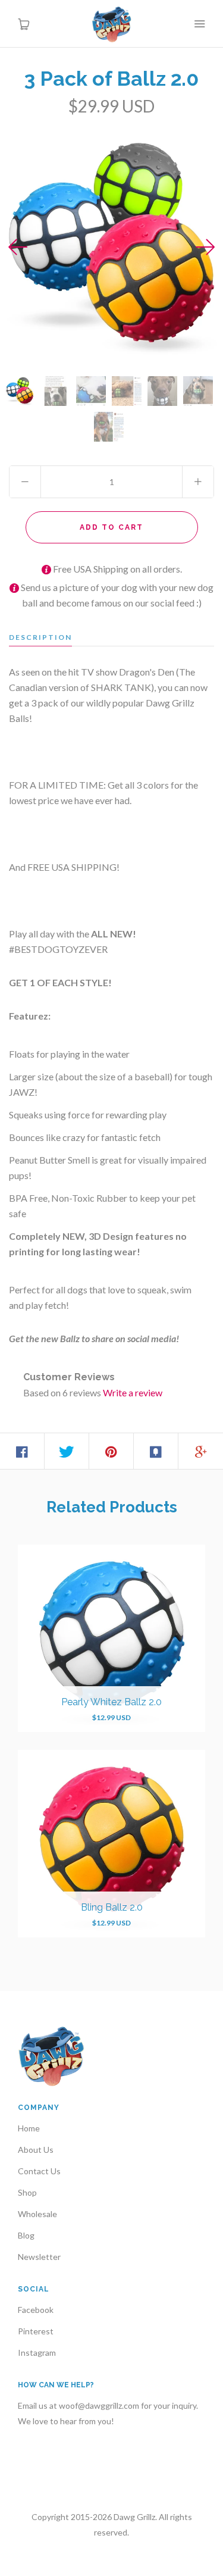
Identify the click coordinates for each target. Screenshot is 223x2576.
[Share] (22, 1451)
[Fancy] (156, 1451)
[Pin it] (111, 1451)
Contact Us (39, 2171)
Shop (27, 2192)
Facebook (36, 2310)
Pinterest (36, 2331)
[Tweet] (67, 1451)
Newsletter (39, 2257)
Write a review (133, 1392)
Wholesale (37, 2214)
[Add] (201, 1451)
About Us (36, 2150)
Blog (26, 2235)
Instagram (37, 2353)
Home (29, 2128)
